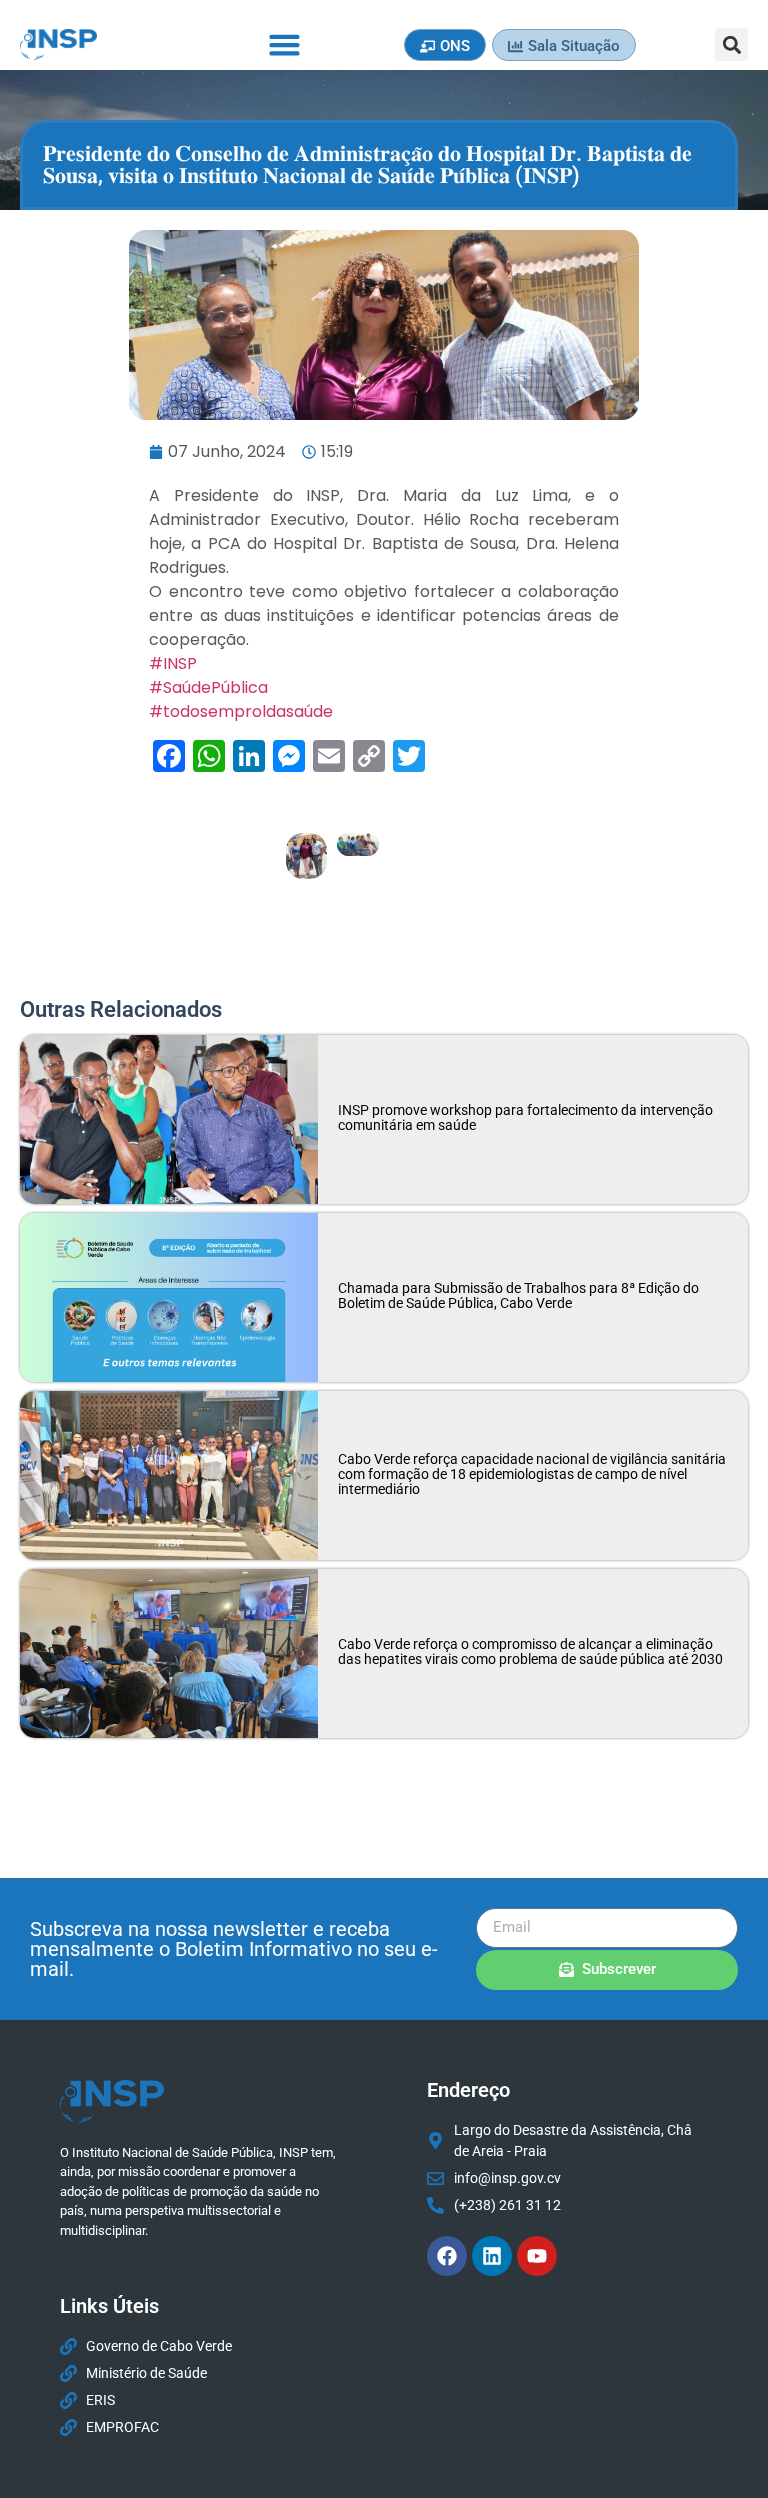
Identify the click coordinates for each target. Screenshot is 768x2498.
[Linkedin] (492, 2256)
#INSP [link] (173, 663)
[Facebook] (447, 2256)
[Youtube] (537, 2256)
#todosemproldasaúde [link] (241, 711)
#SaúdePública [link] (208, 687)
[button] (285, 45)
